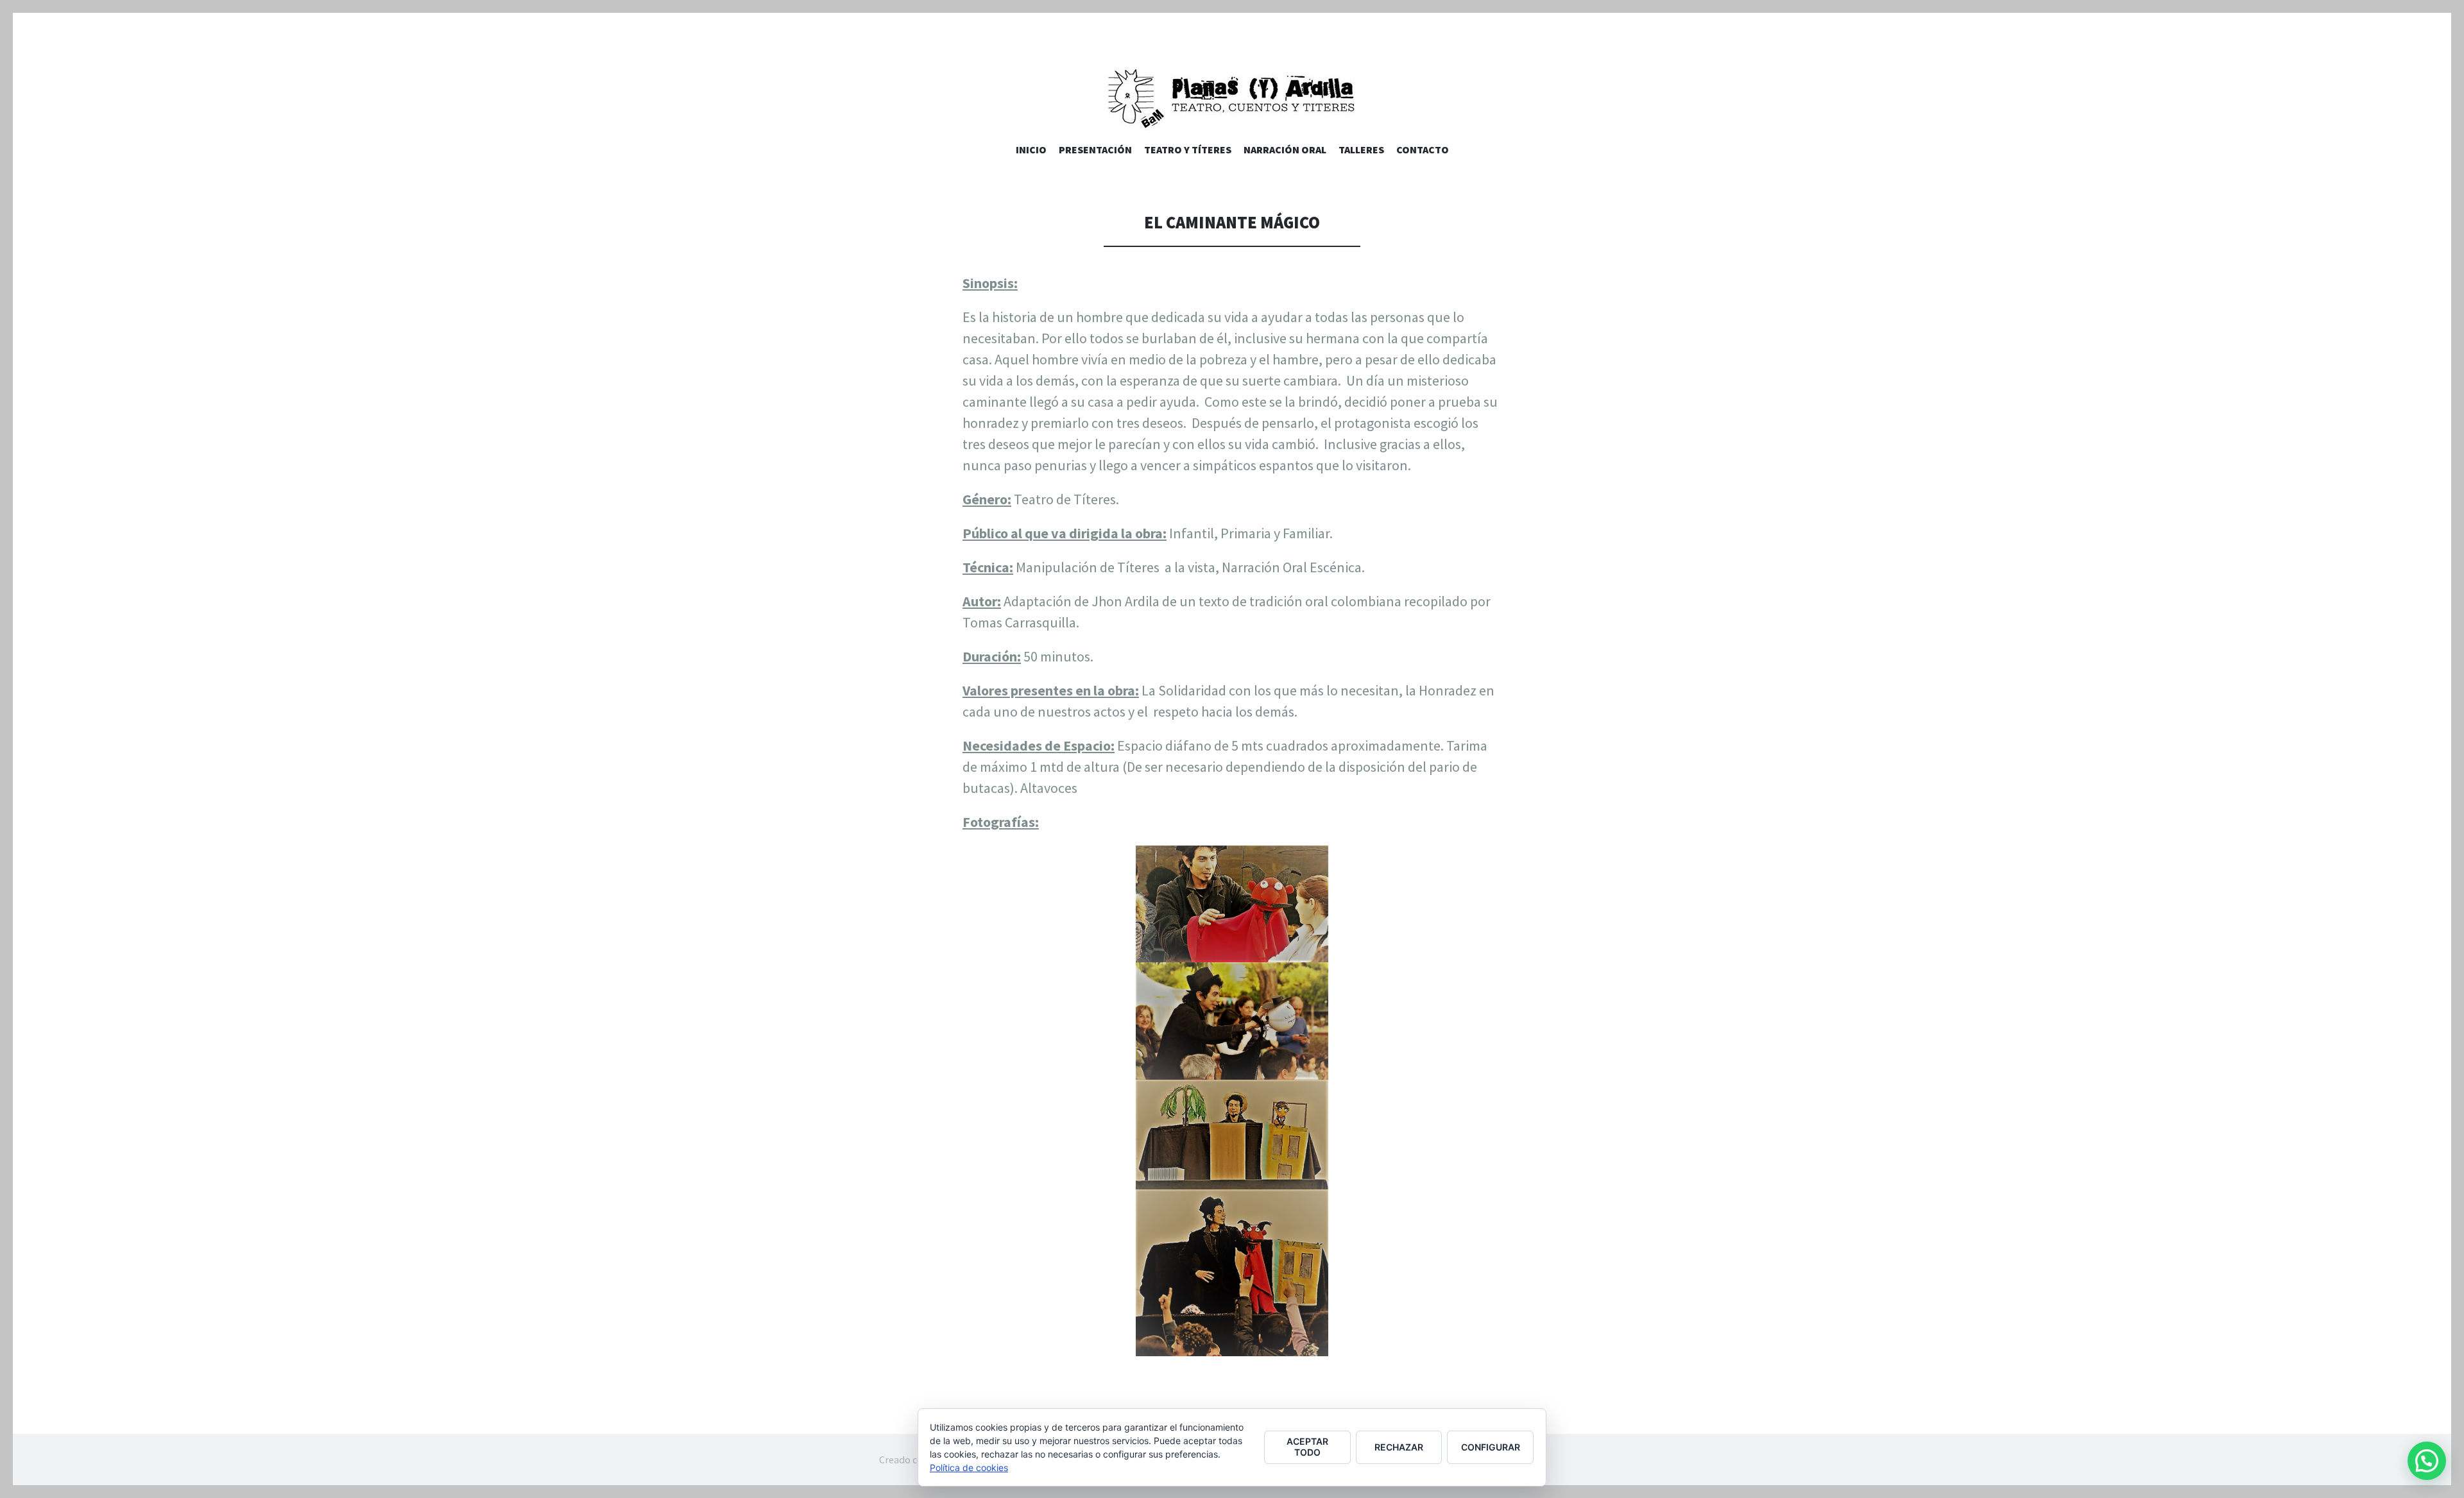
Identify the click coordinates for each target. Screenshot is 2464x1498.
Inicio (1031, 149)
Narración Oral (1285, 149)
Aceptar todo (1307, 1447)
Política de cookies (969, 1468)
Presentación (1095, 149)
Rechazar (1399, 1447)
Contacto (1423, 149)
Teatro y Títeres (1188, 149)
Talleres (1361, 149)
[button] (2427, 1461)
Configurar (1491, 1447)
